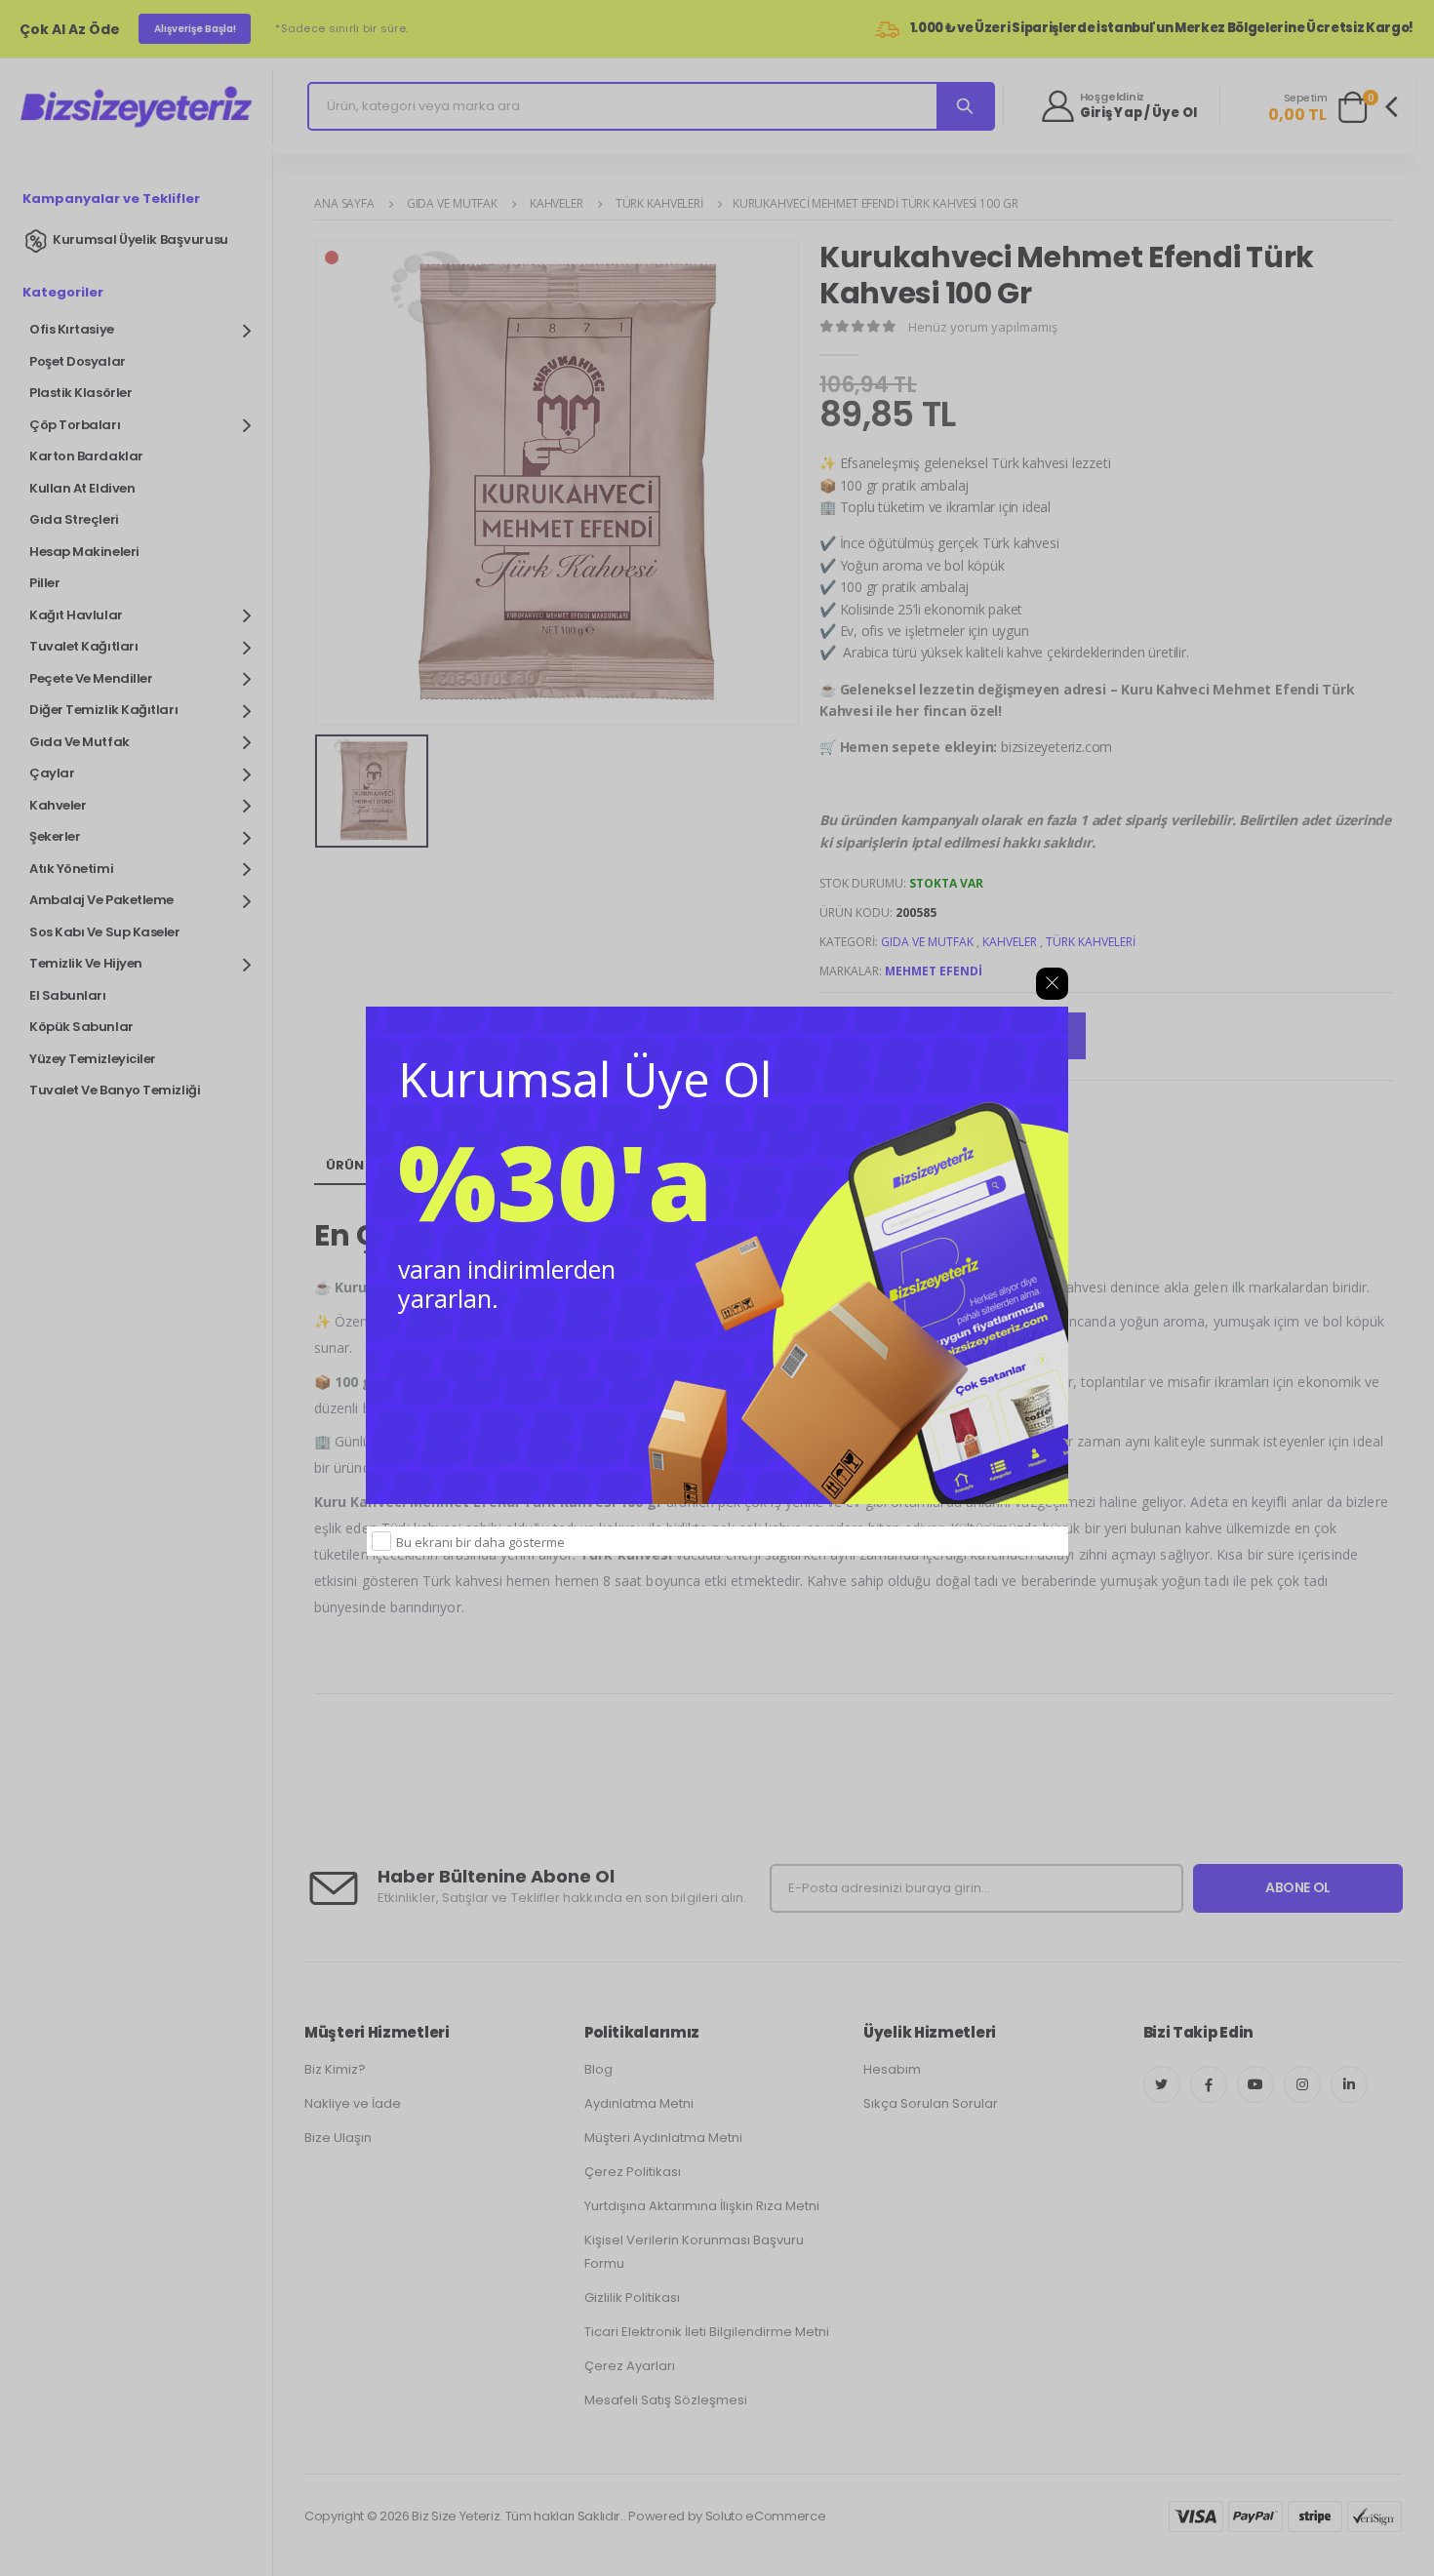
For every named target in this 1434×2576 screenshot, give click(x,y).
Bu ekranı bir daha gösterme (480, 1542)
